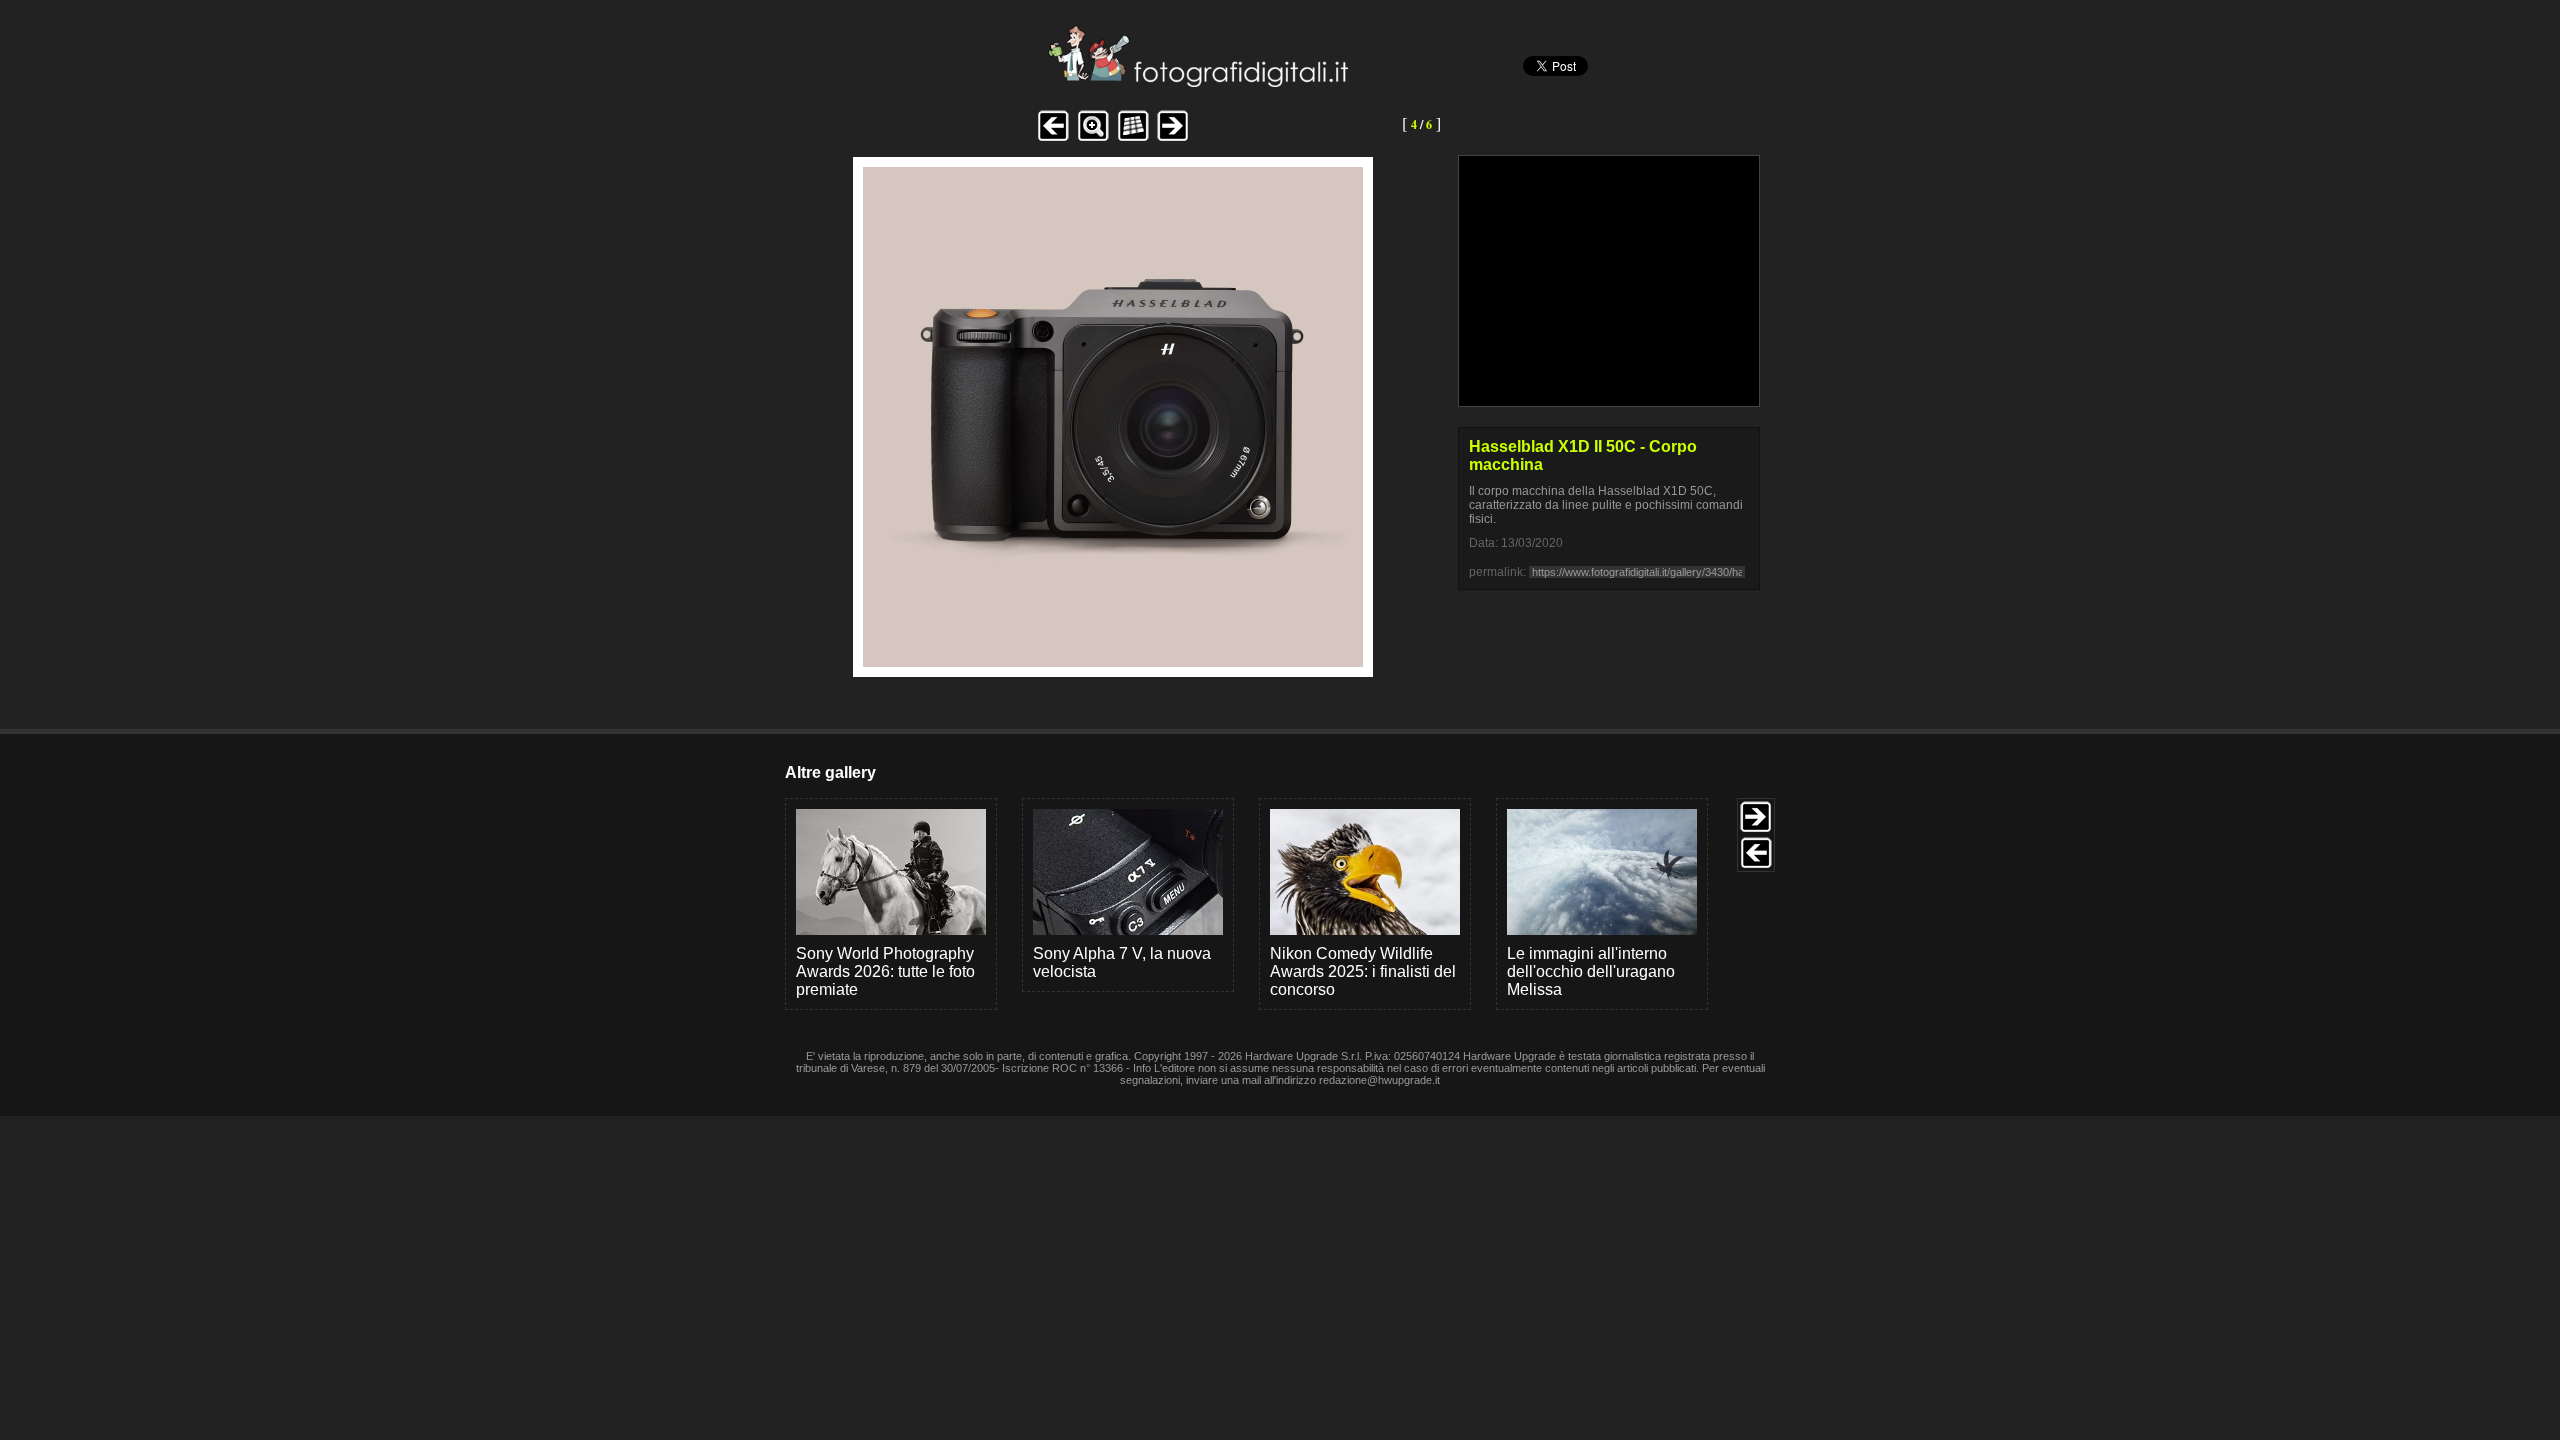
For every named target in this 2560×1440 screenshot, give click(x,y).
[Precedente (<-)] (1053, 138)
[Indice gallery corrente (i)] (1133, 138)
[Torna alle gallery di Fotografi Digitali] (1063, 81)
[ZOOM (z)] (1093, 138)
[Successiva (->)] (1173, 138)
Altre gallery (830, 772)
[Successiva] (1113, 661)
